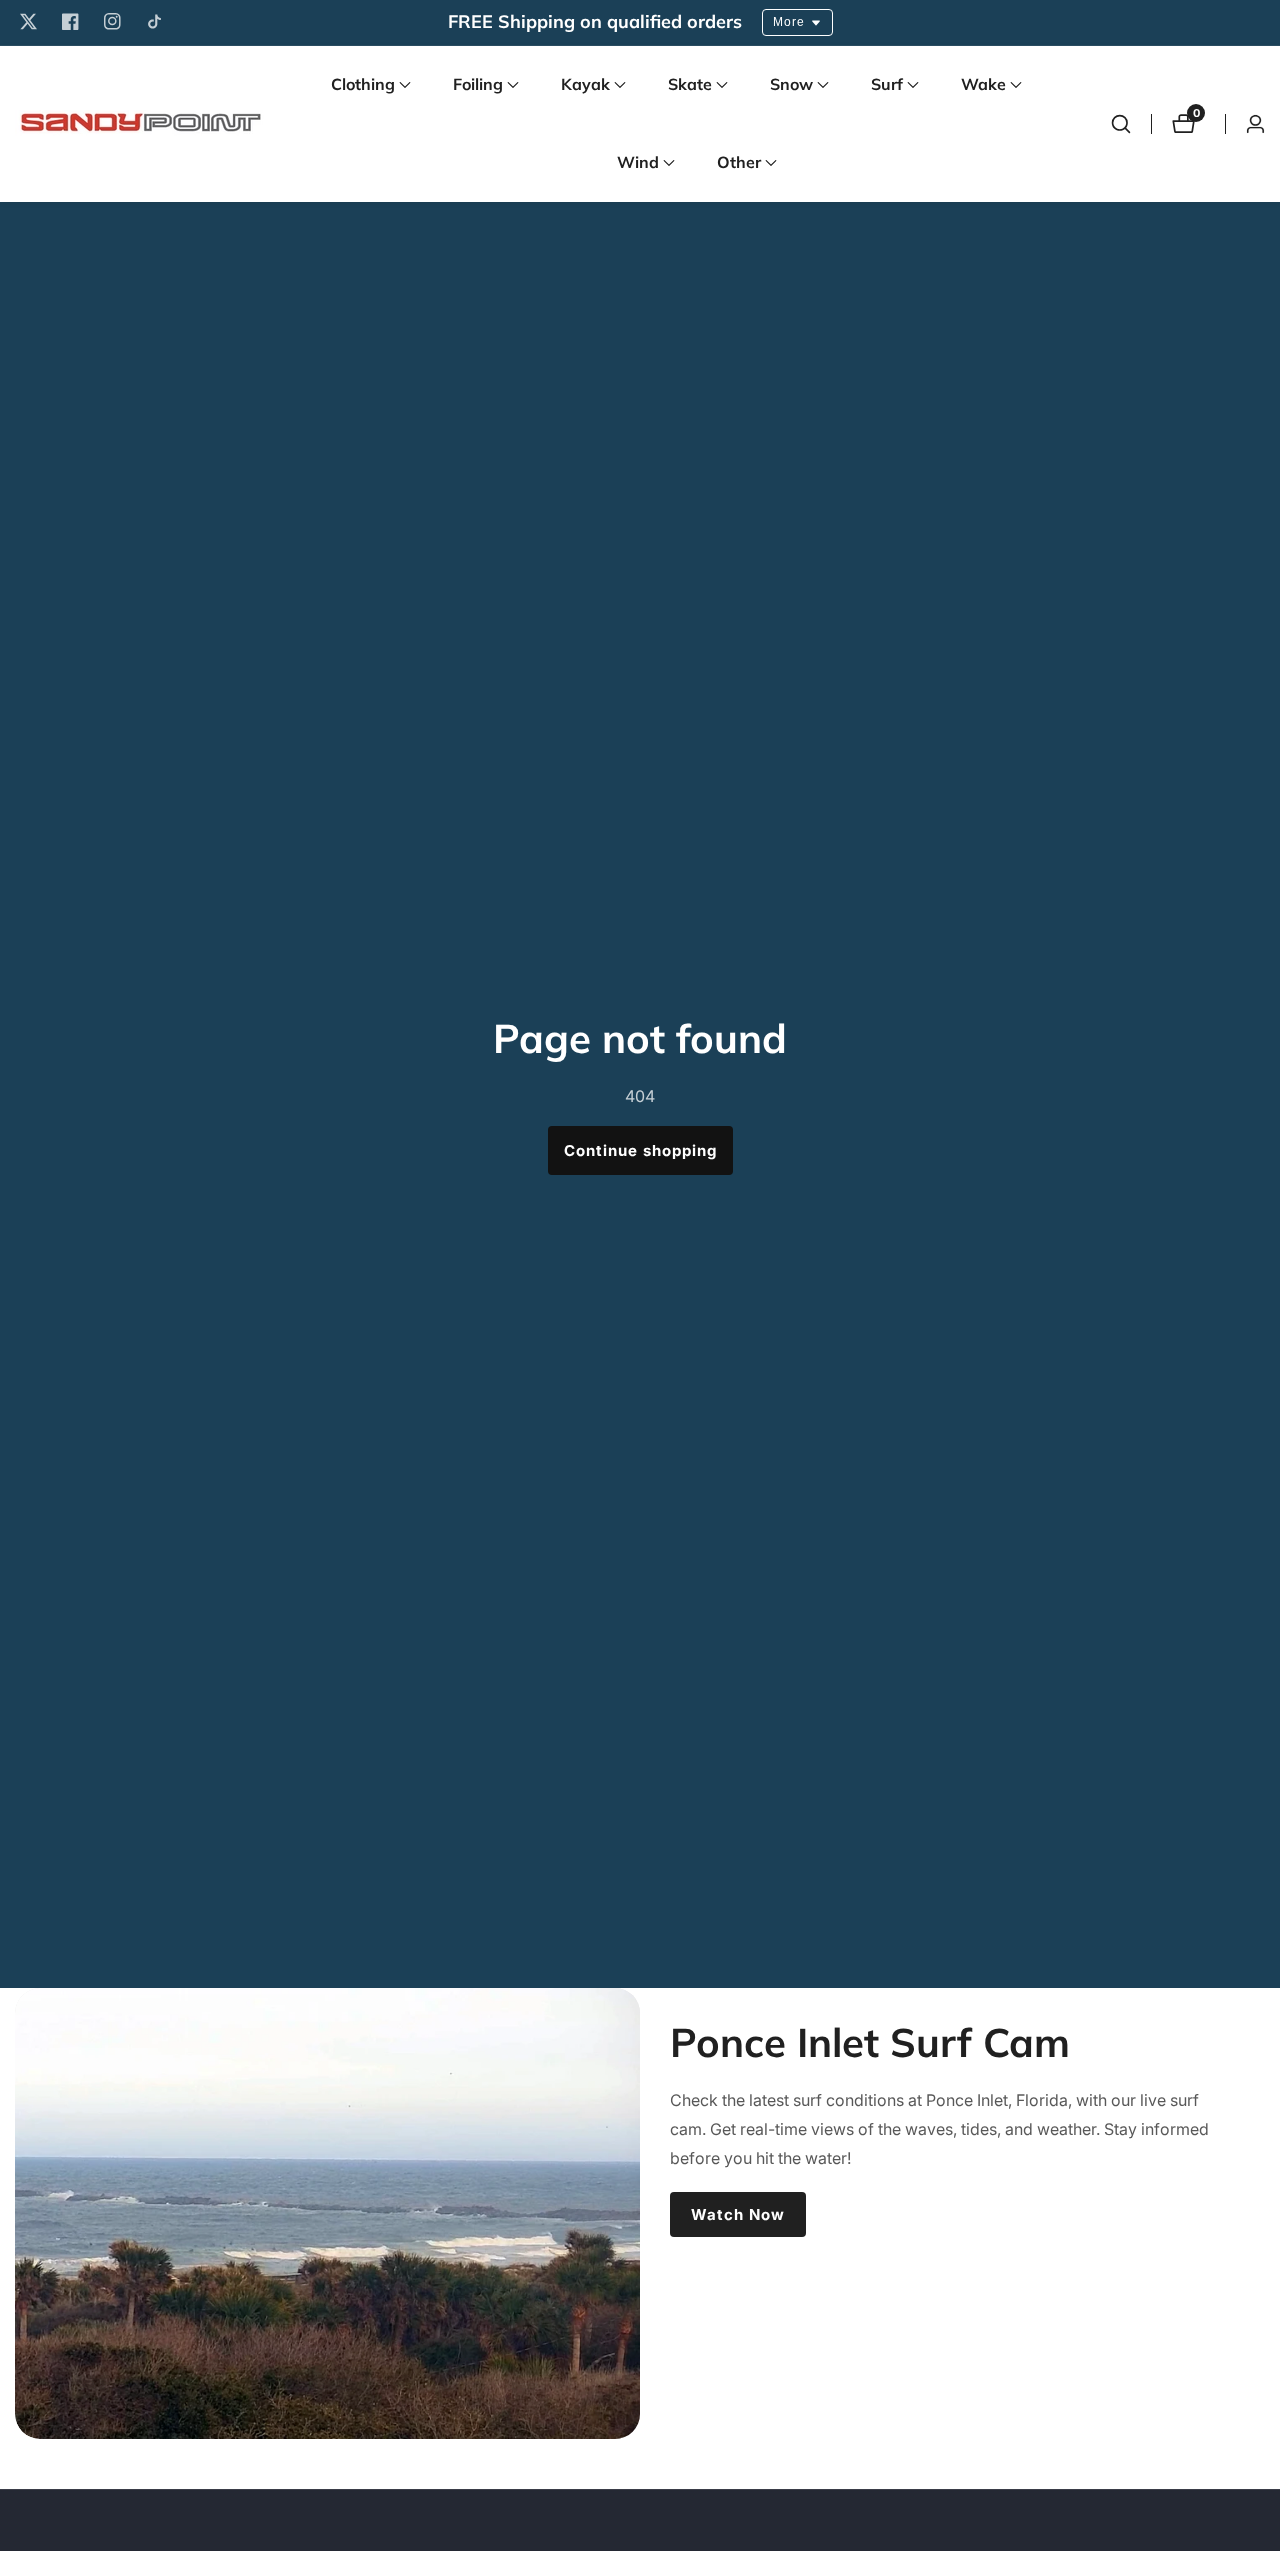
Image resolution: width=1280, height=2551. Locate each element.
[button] (363, 85)
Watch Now (738, 2214)
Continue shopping (640, 1150)
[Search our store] (1121, 124)
